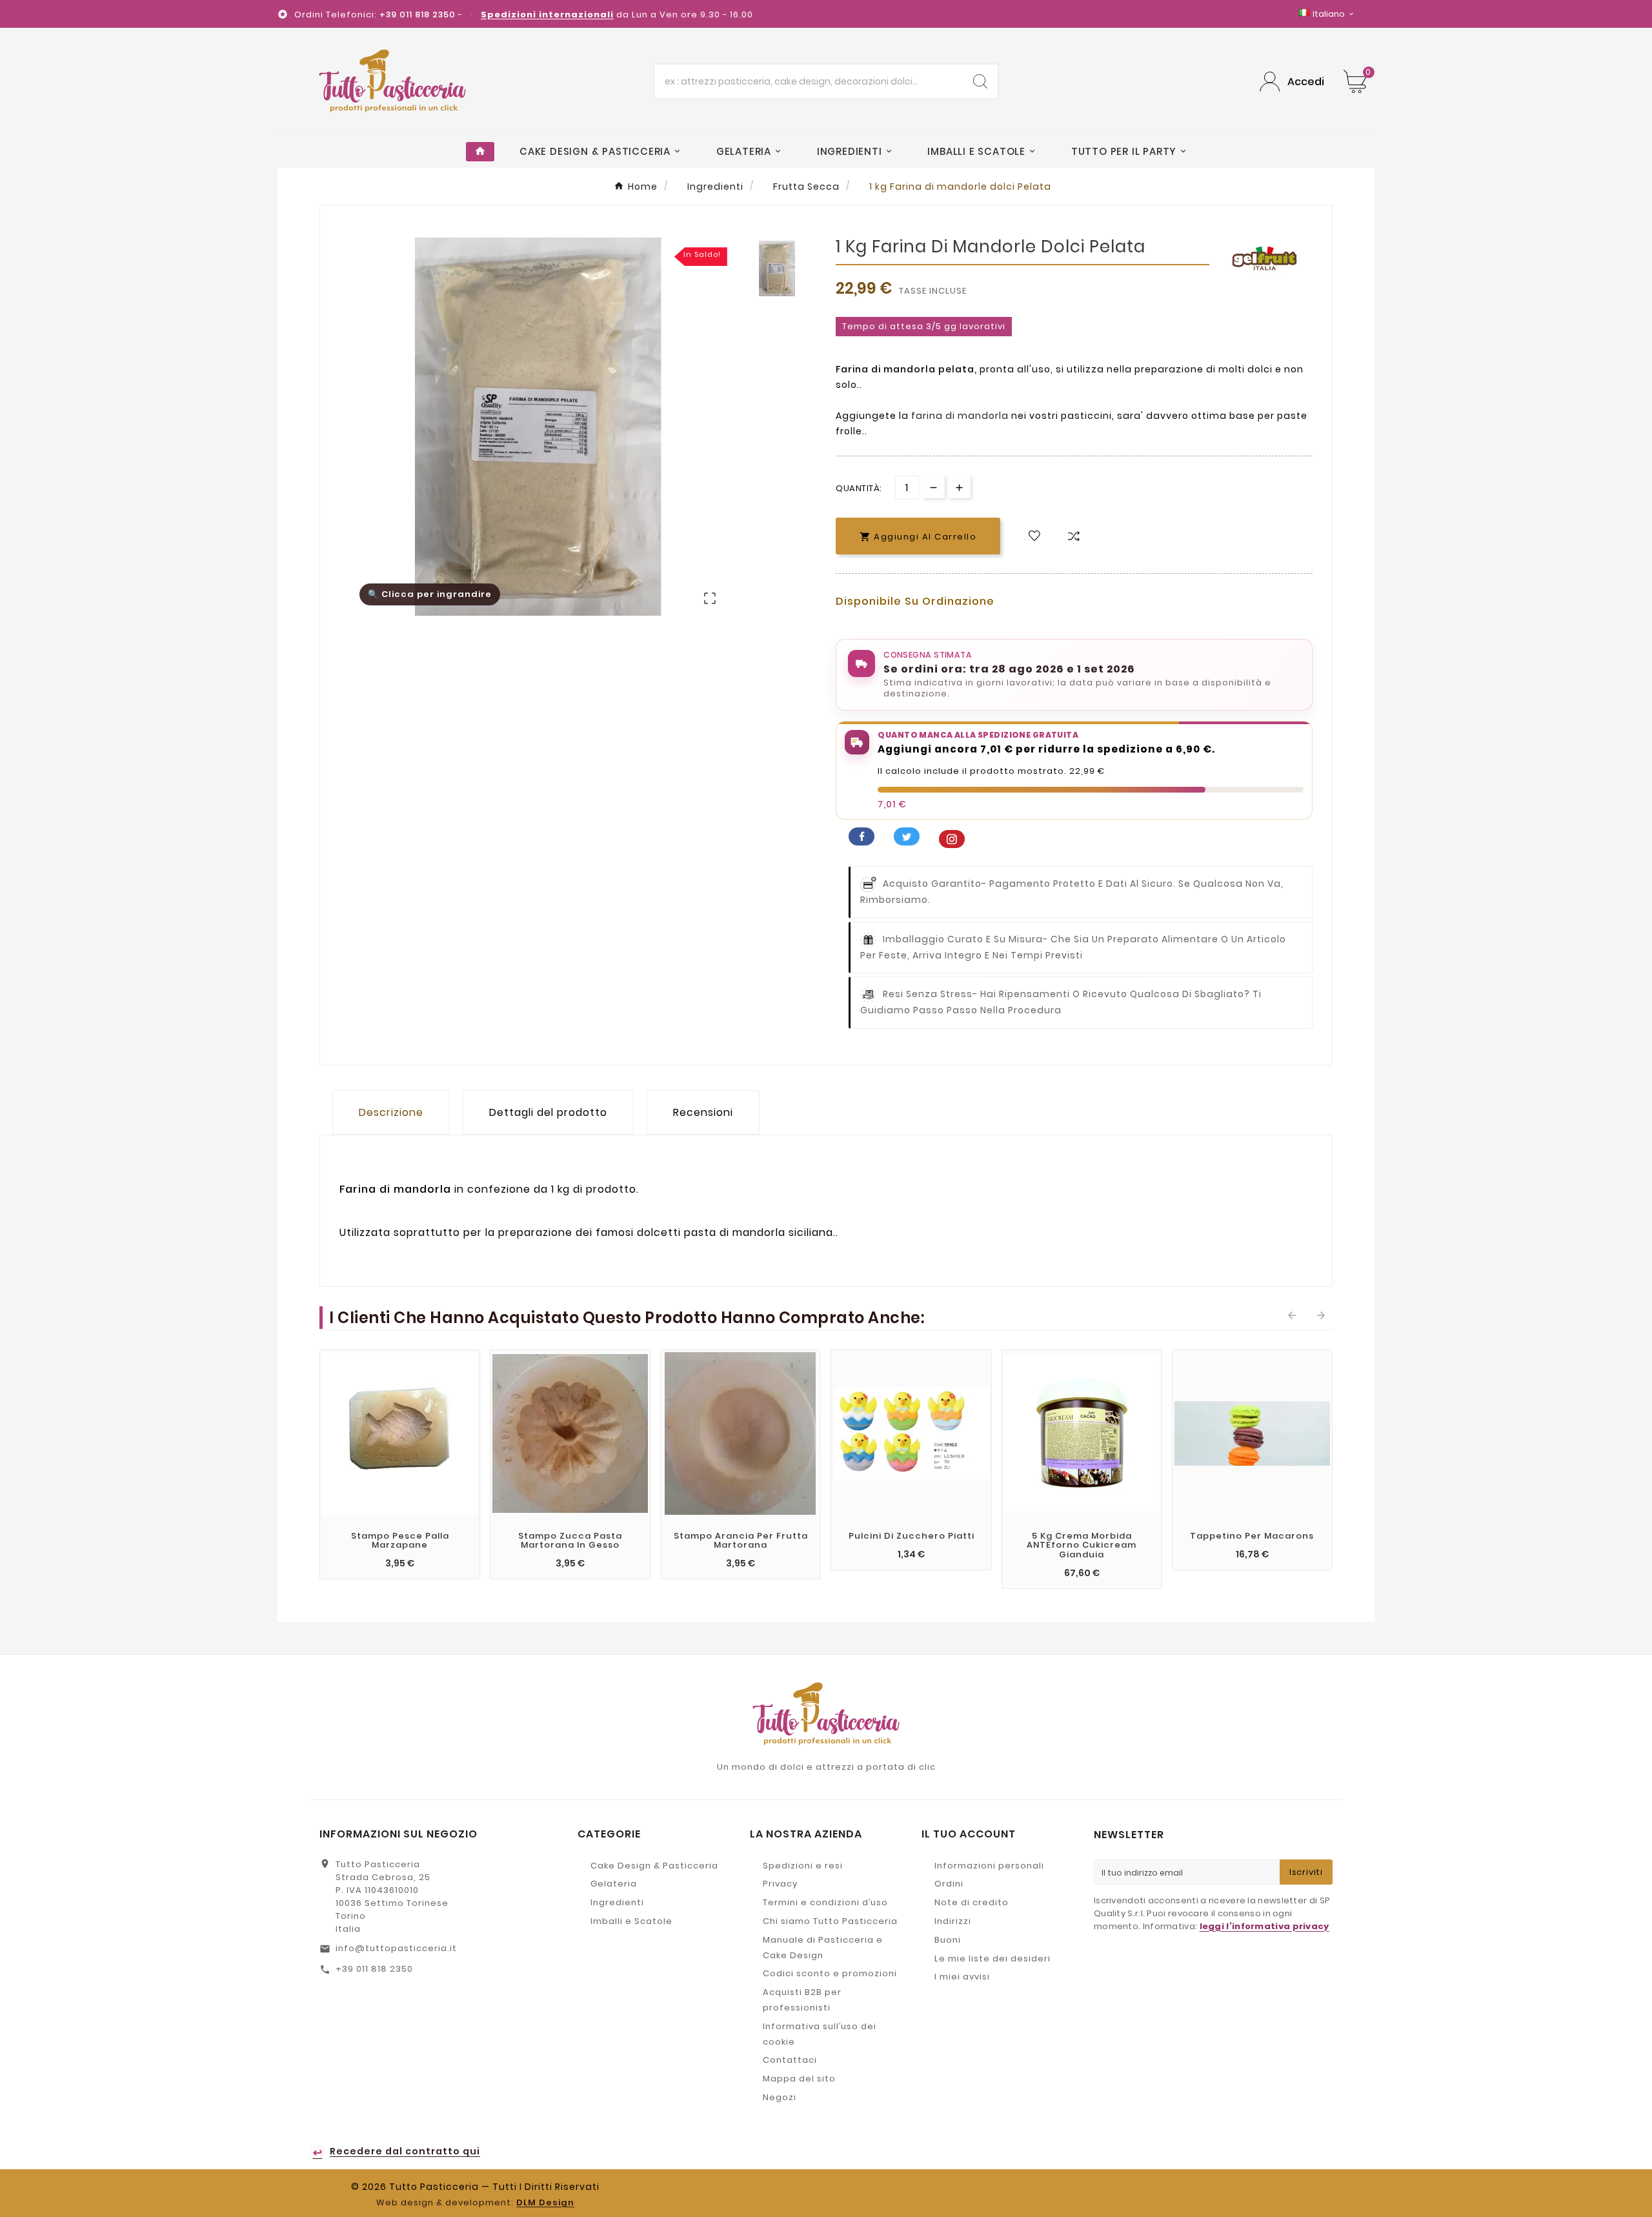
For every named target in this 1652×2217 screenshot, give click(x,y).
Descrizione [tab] (391, 1112)
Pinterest (952, 839)
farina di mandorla (960, 416)
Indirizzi (953, 1921)
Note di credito (972, 1902)
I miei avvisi (962, 1977)
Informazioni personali (989, 1866)
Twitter (907, 836)
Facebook (861, 836)
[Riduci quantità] (933, 487)
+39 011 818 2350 (374, 1969)
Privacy (780, 1884)
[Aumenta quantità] (959, 487)
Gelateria (614, 1884)
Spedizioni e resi (803, 1866)
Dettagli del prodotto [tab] (548, 1112)
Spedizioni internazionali (547, 15)
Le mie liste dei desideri (992, 1959)
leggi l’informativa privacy (1264, 1926)
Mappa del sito (799, 2079)
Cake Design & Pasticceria (654, 1866)
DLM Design (545, 2202)
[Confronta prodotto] (1074, 536)
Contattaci (790, 2060)
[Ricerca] (980, 81)
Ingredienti (617, 1902)
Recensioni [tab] (703, 1112)
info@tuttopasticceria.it (396, 1948)
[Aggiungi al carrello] (361, 1564)
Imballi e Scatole (631, 1921)
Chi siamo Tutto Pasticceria (830, 1921)
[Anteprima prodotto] (387, 1564)
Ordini (949, 1884)
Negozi (780, 2097)
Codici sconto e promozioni (830, 1973)
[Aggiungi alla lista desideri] (1034, 536)
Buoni (948, 1940)
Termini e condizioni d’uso (825, 1902)
